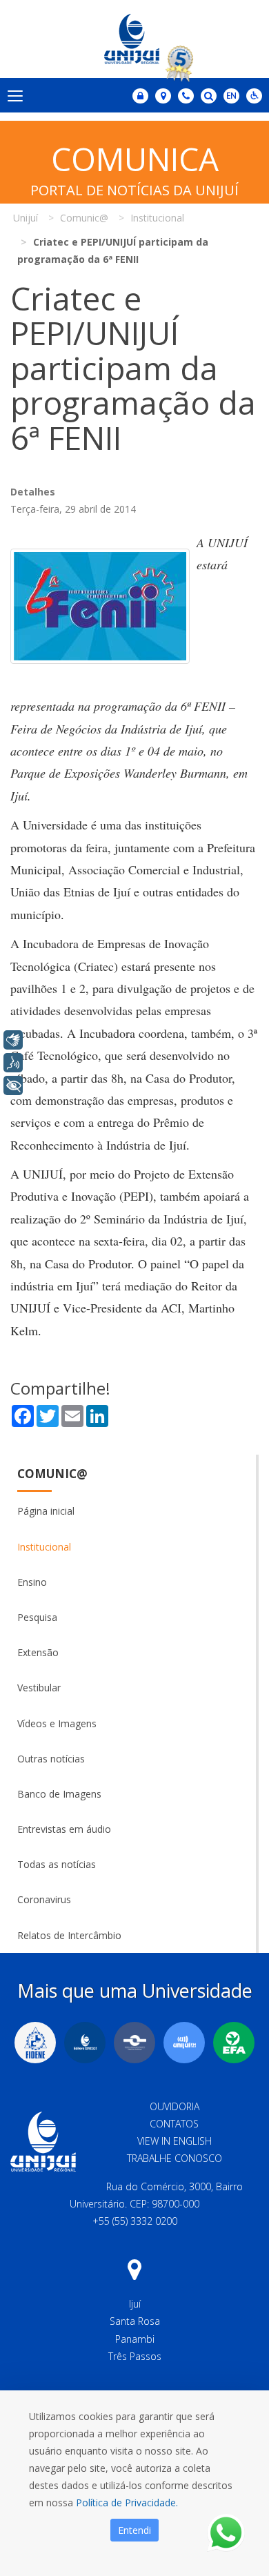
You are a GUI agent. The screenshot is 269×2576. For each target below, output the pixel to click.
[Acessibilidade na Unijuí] (254, 96)
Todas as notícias (57, 1864)
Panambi (135, 2339)
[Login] (140, 96)
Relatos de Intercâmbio (69, 1935)
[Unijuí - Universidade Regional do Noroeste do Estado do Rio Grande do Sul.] (134, 39)
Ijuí (135, 2304)
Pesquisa (37, 1617)
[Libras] (13, 1040)
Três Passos (135, 2356)
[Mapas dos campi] (163, 96)
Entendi (134, 2530)
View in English (175, 2141)
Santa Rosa (135, 2321)
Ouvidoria (175, 2106)
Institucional (44, 1547)
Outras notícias (51, 1759)
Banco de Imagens (59, 1794)
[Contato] (186, 96)
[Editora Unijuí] (85, 2043)
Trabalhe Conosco (175, 2158)
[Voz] (13, 1063)
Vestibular (39, 1688)
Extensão (38, 1652)
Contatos (174, 2124)
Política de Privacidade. (127, 2503)
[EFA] (234, 2043)
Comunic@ (52, 1474)
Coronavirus (44, 1899)
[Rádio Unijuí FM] (184, 2043)
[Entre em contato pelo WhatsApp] (226, 2533)
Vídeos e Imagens (57, 1723)
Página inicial (46, 1511)
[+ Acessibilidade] (13, 1085)
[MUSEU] (134, 2043)
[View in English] (231, 97)
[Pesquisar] (209, 96)
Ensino (32, 1582)
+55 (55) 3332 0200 (135, 2221)
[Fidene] (35, 2043)
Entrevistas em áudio (64, 1829)
